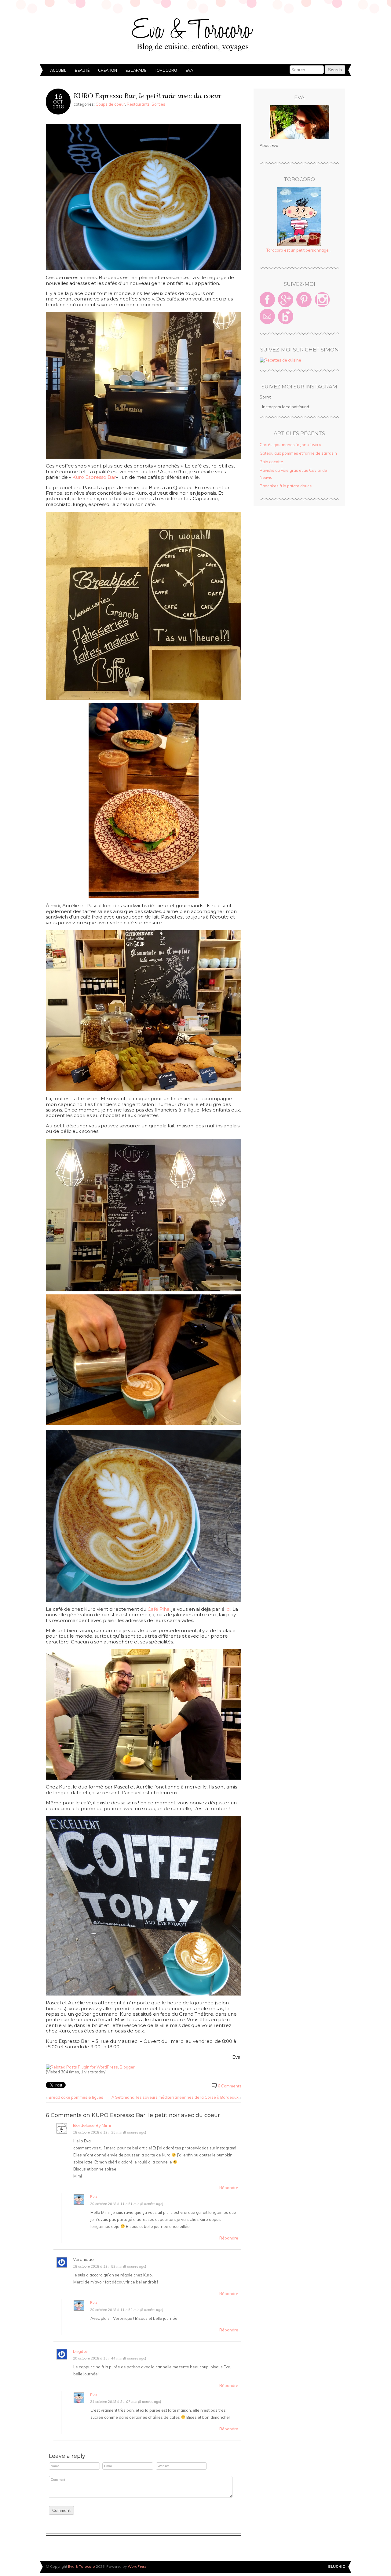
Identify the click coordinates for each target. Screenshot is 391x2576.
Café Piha (159, 1609)
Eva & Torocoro (195, 34)
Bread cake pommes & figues (76, 2097)
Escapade (136, 70)
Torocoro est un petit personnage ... (299, 250)
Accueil (58, 70)
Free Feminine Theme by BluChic (337, 2567)
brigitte (80, 2351)
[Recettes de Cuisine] (280, 360)
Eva (189, 70)
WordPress (137, 2566)
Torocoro (166, 70)
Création (108, 70)
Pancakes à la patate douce (286, 486)
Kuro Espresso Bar (94, 477)
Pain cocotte (271, 462)
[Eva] (299, 122)
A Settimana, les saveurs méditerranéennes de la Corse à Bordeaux (175, 2097)
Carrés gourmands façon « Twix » (290, 445)
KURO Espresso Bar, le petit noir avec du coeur (148, 96)
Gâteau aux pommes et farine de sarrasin (298, 453)
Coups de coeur (110, 104)
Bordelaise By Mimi (92, 2125)
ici (228, 1609)
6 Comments (230, 2086)
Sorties (158, 104)
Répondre (229, 2188)
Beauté (82, 70)
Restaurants (138, 104)
